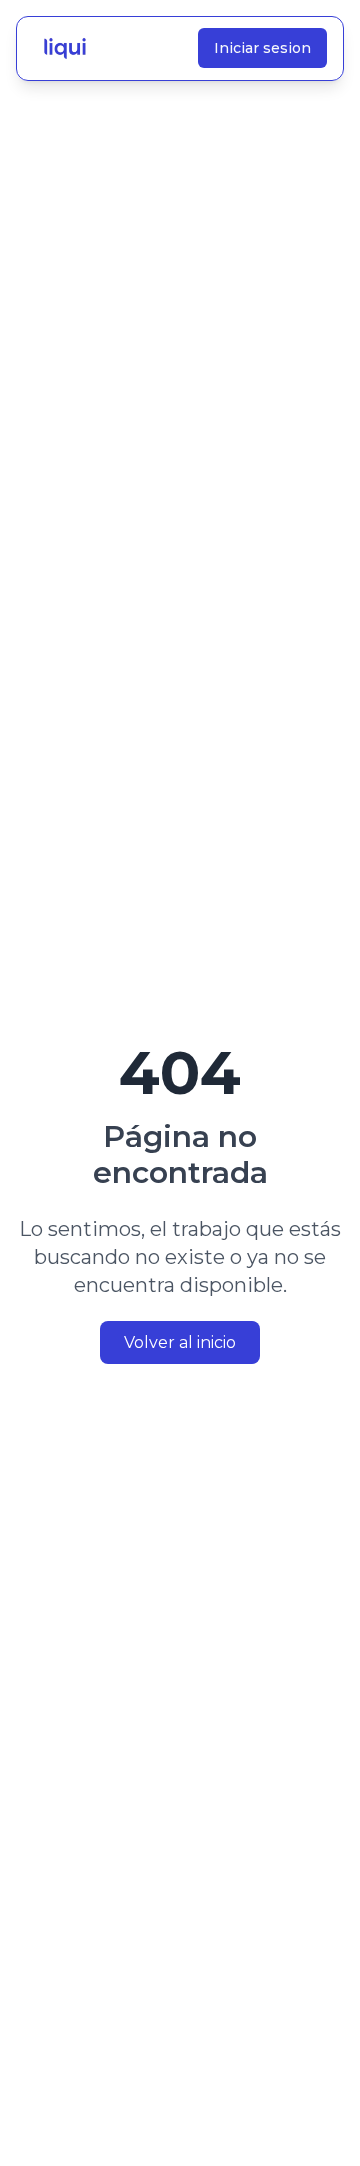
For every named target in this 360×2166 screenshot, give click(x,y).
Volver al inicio (180, 1342)
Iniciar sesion (262, 48)
